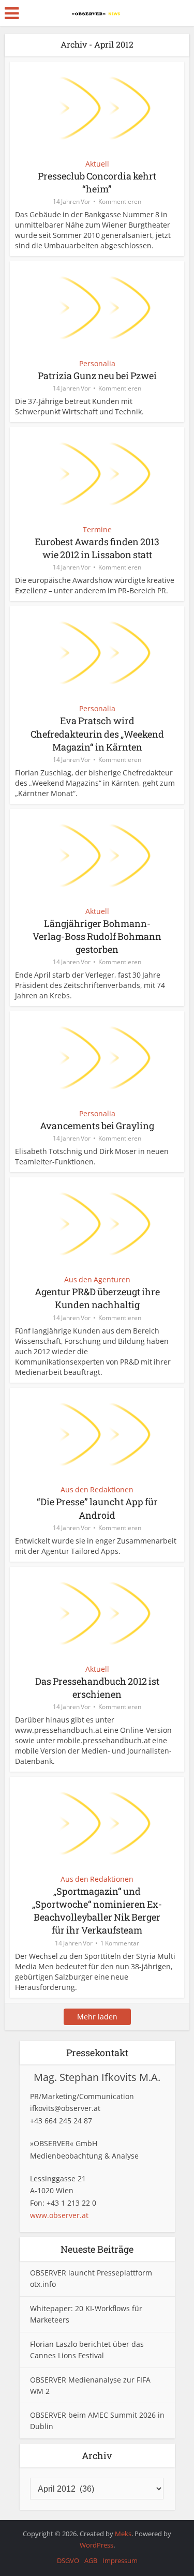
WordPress (96, 2545)
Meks (123, 2534)
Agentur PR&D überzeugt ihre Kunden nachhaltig (97, 1298)
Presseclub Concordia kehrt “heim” (97, 182)
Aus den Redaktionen (97, 1489)
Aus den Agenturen (97, 1279)
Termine (97, 529)
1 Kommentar (120, 1943)
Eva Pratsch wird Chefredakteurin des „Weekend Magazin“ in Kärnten (97, 733)
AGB (91, 2560)
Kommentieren (120, 201)
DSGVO (68, 2560)
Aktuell (97, 164)
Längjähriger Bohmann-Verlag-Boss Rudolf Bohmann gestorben (97, 936)
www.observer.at (59, 2215)
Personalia (97, 363)
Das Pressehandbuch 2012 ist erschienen (97, 1688)
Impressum (120, 2560)
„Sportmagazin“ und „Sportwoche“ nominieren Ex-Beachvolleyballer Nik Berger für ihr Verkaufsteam (97, 1911)
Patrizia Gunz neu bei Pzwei (97, 376)
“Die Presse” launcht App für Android (97, 1508)
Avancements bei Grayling (97, 1126)
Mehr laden (97, 2017)
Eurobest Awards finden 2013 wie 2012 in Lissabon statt (97, 548)
